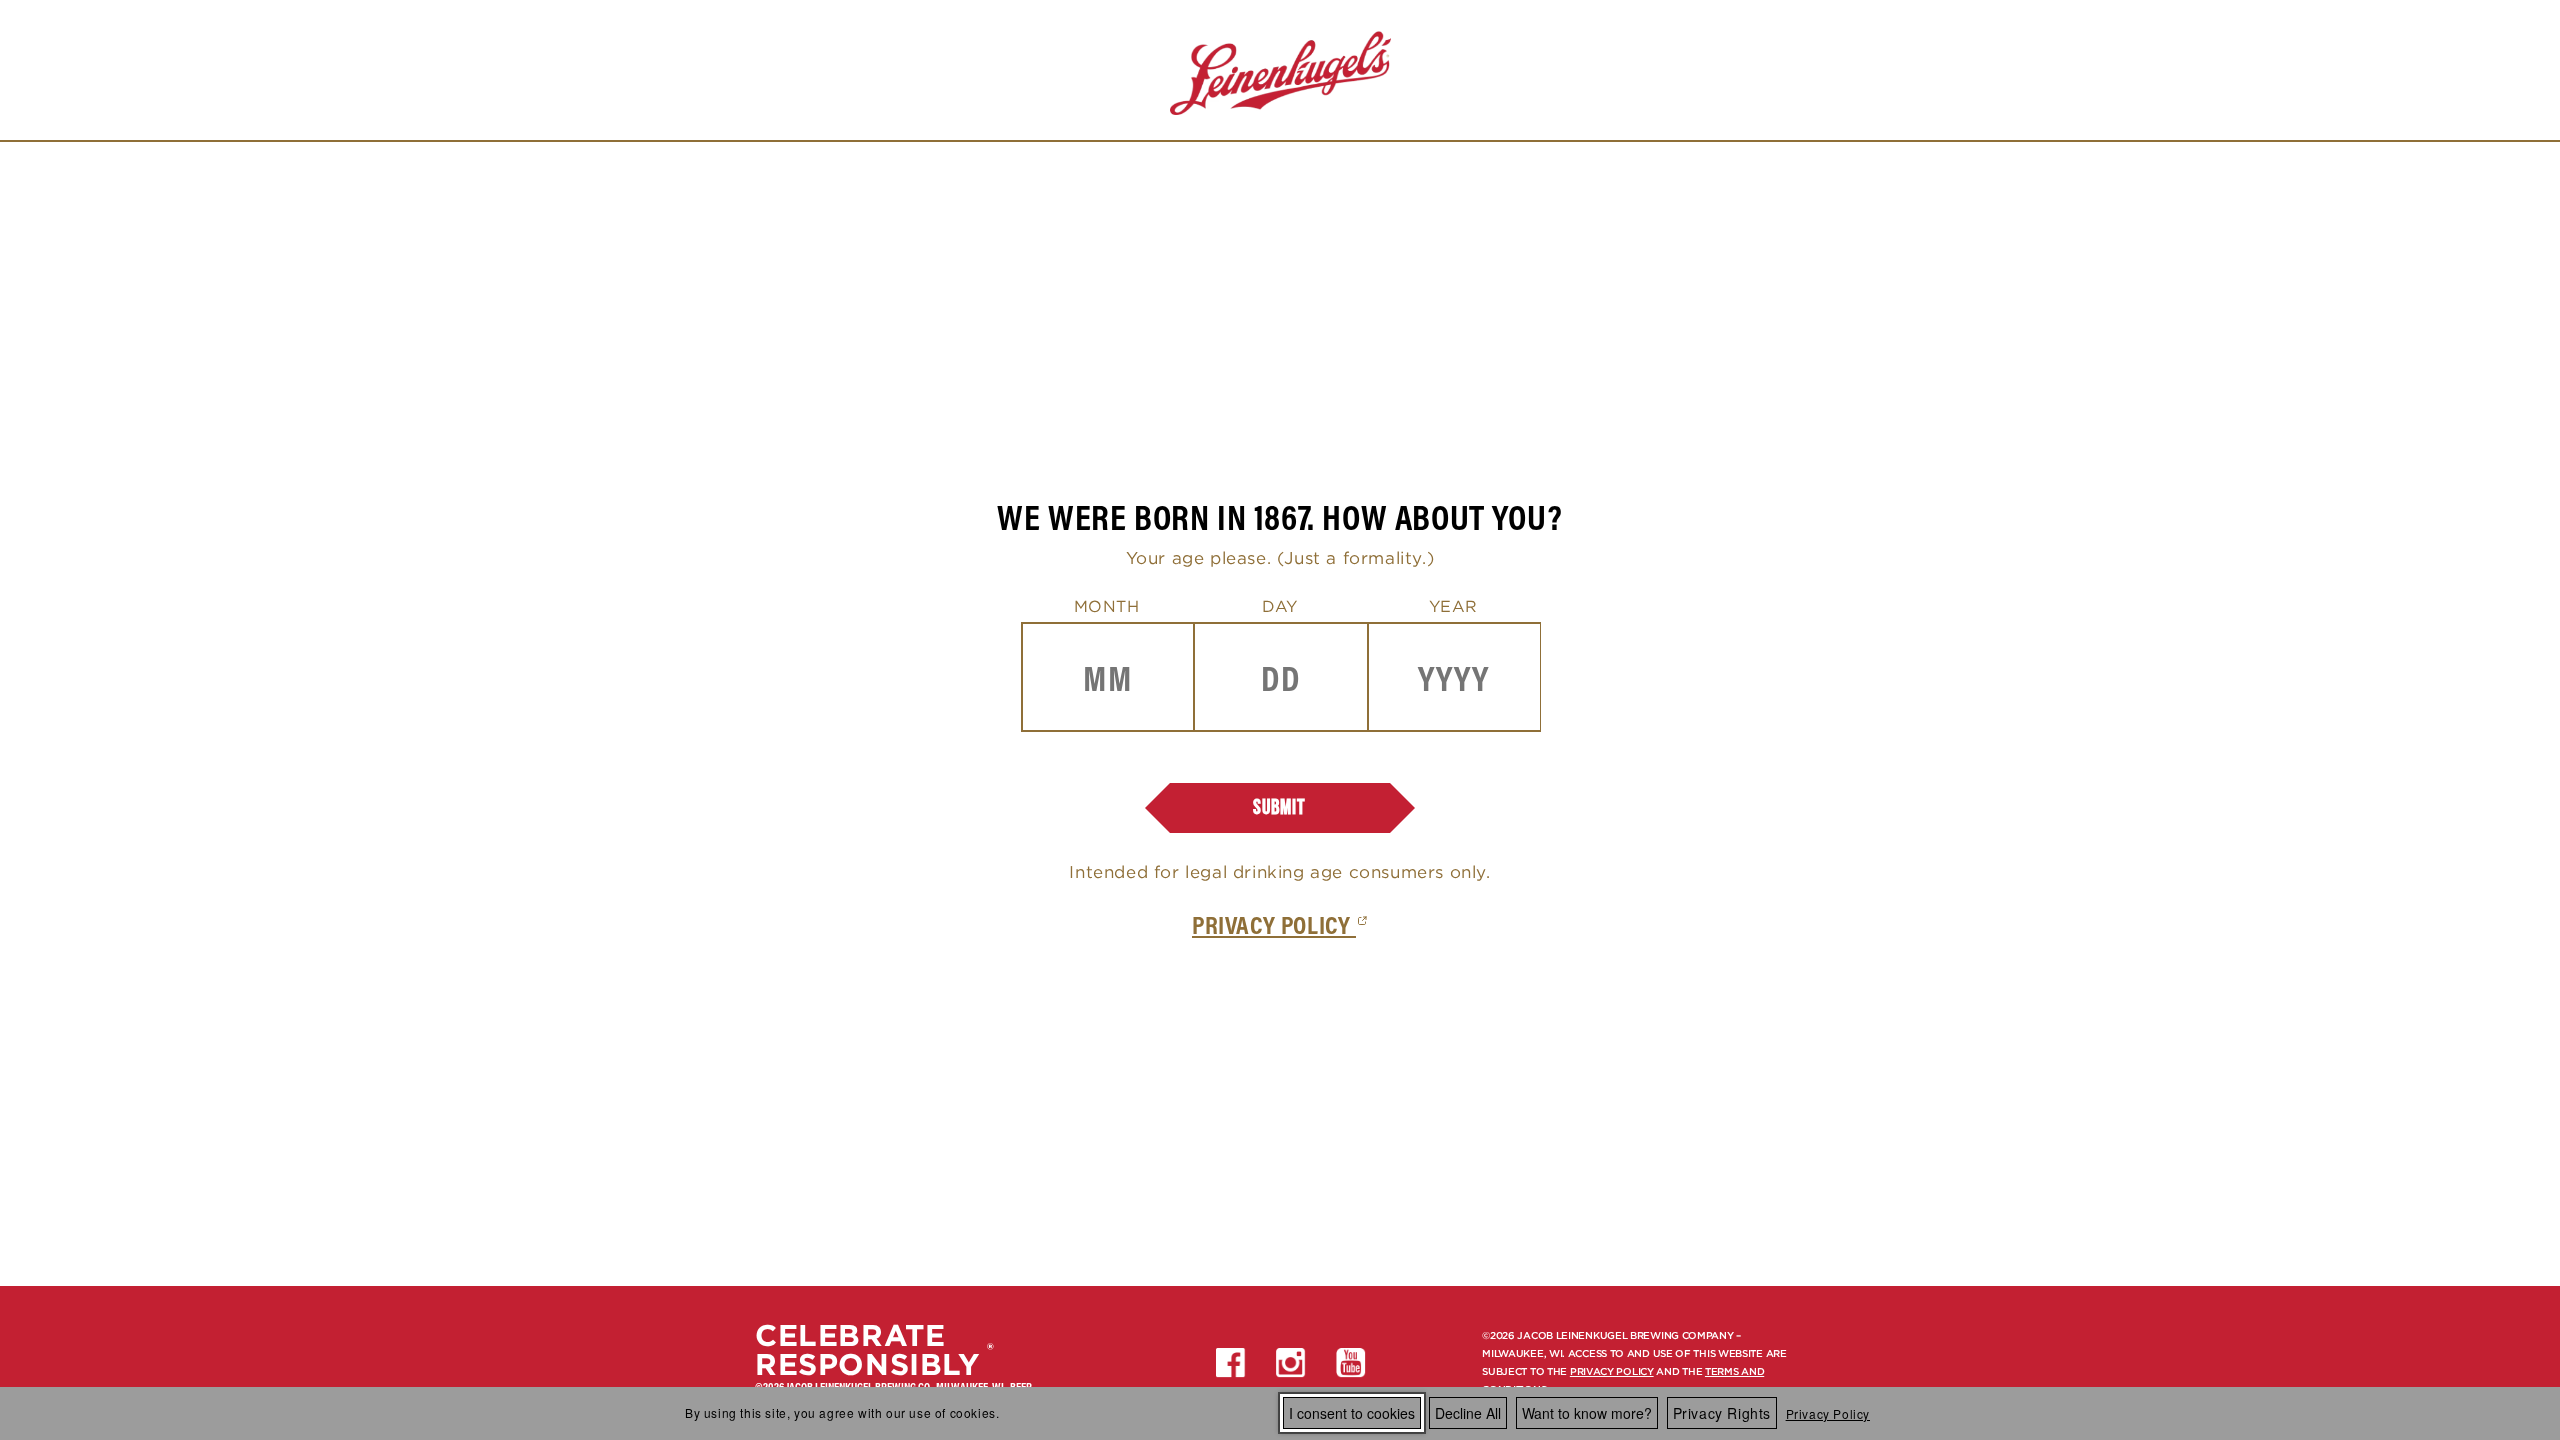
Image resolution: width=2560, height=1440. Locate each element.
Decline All (1468, 1413)
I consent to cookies (1352, 1413)
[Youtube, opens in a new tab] (1351, 1363)
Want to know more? (1587, 1413)
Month (1107, 606)
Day (1280, 606)
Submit (1279, 807)
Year (1453, 606)
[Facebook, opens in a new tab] (1231, 1363)
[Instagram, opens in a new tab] (1291, 1363)
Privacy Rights (1722, 1413)
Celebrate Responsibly (867, 1350)
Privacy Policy (1828, 1413)
